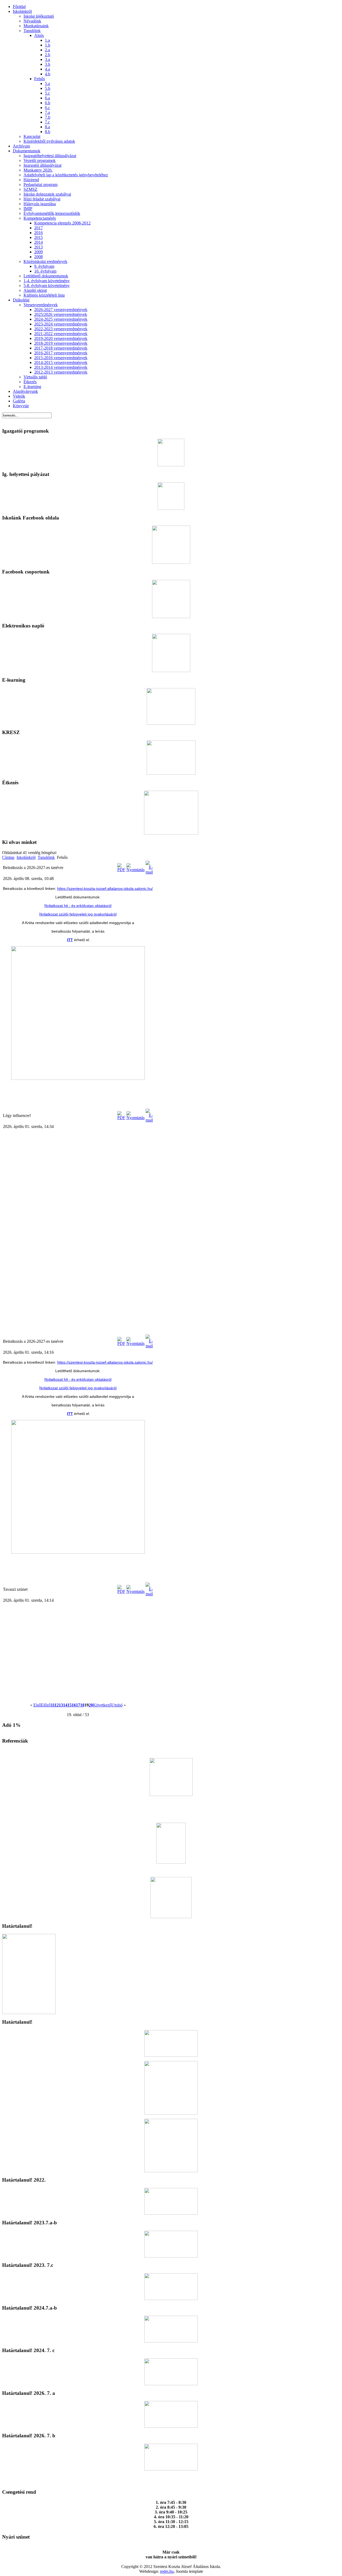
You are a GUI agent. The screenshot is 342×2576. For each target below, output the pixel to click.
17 (78, 1705)
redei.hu (167, 2571)
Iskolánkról (26, 857)
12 (57, 1705)
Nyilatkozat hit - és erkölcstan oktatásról (78, 906)
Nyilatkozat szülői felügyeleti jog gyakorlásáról (78, 914)
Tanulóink (46, 857)
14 (65, 1705)
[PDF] (121, 870)
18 (82, 1705)
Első (37, 1705)
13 (61, 1705)
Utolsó (117, 1705)
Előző (46, 1705)
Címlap (8, 857)
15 (69, 1705)
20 (91, 1705)
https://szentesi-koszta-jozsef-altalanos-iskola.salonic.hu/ (105, 889)
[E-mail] (149, 872)
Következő (102, 1705)
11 (53, 1705)
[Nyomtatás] (135, 870)
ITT (70, 940)
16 (74, 1705)
